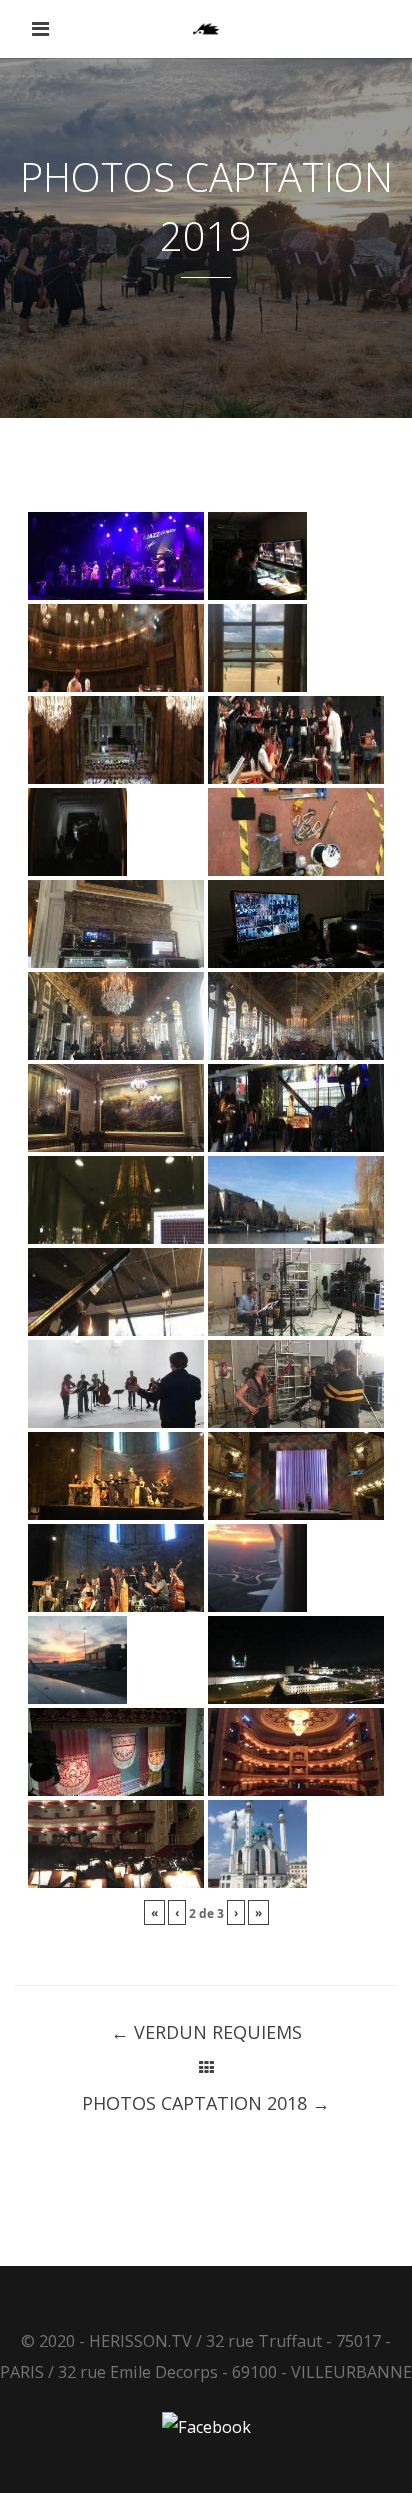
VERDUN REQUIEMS (206, 2032)
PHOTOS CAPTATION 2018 (206, 2103)
